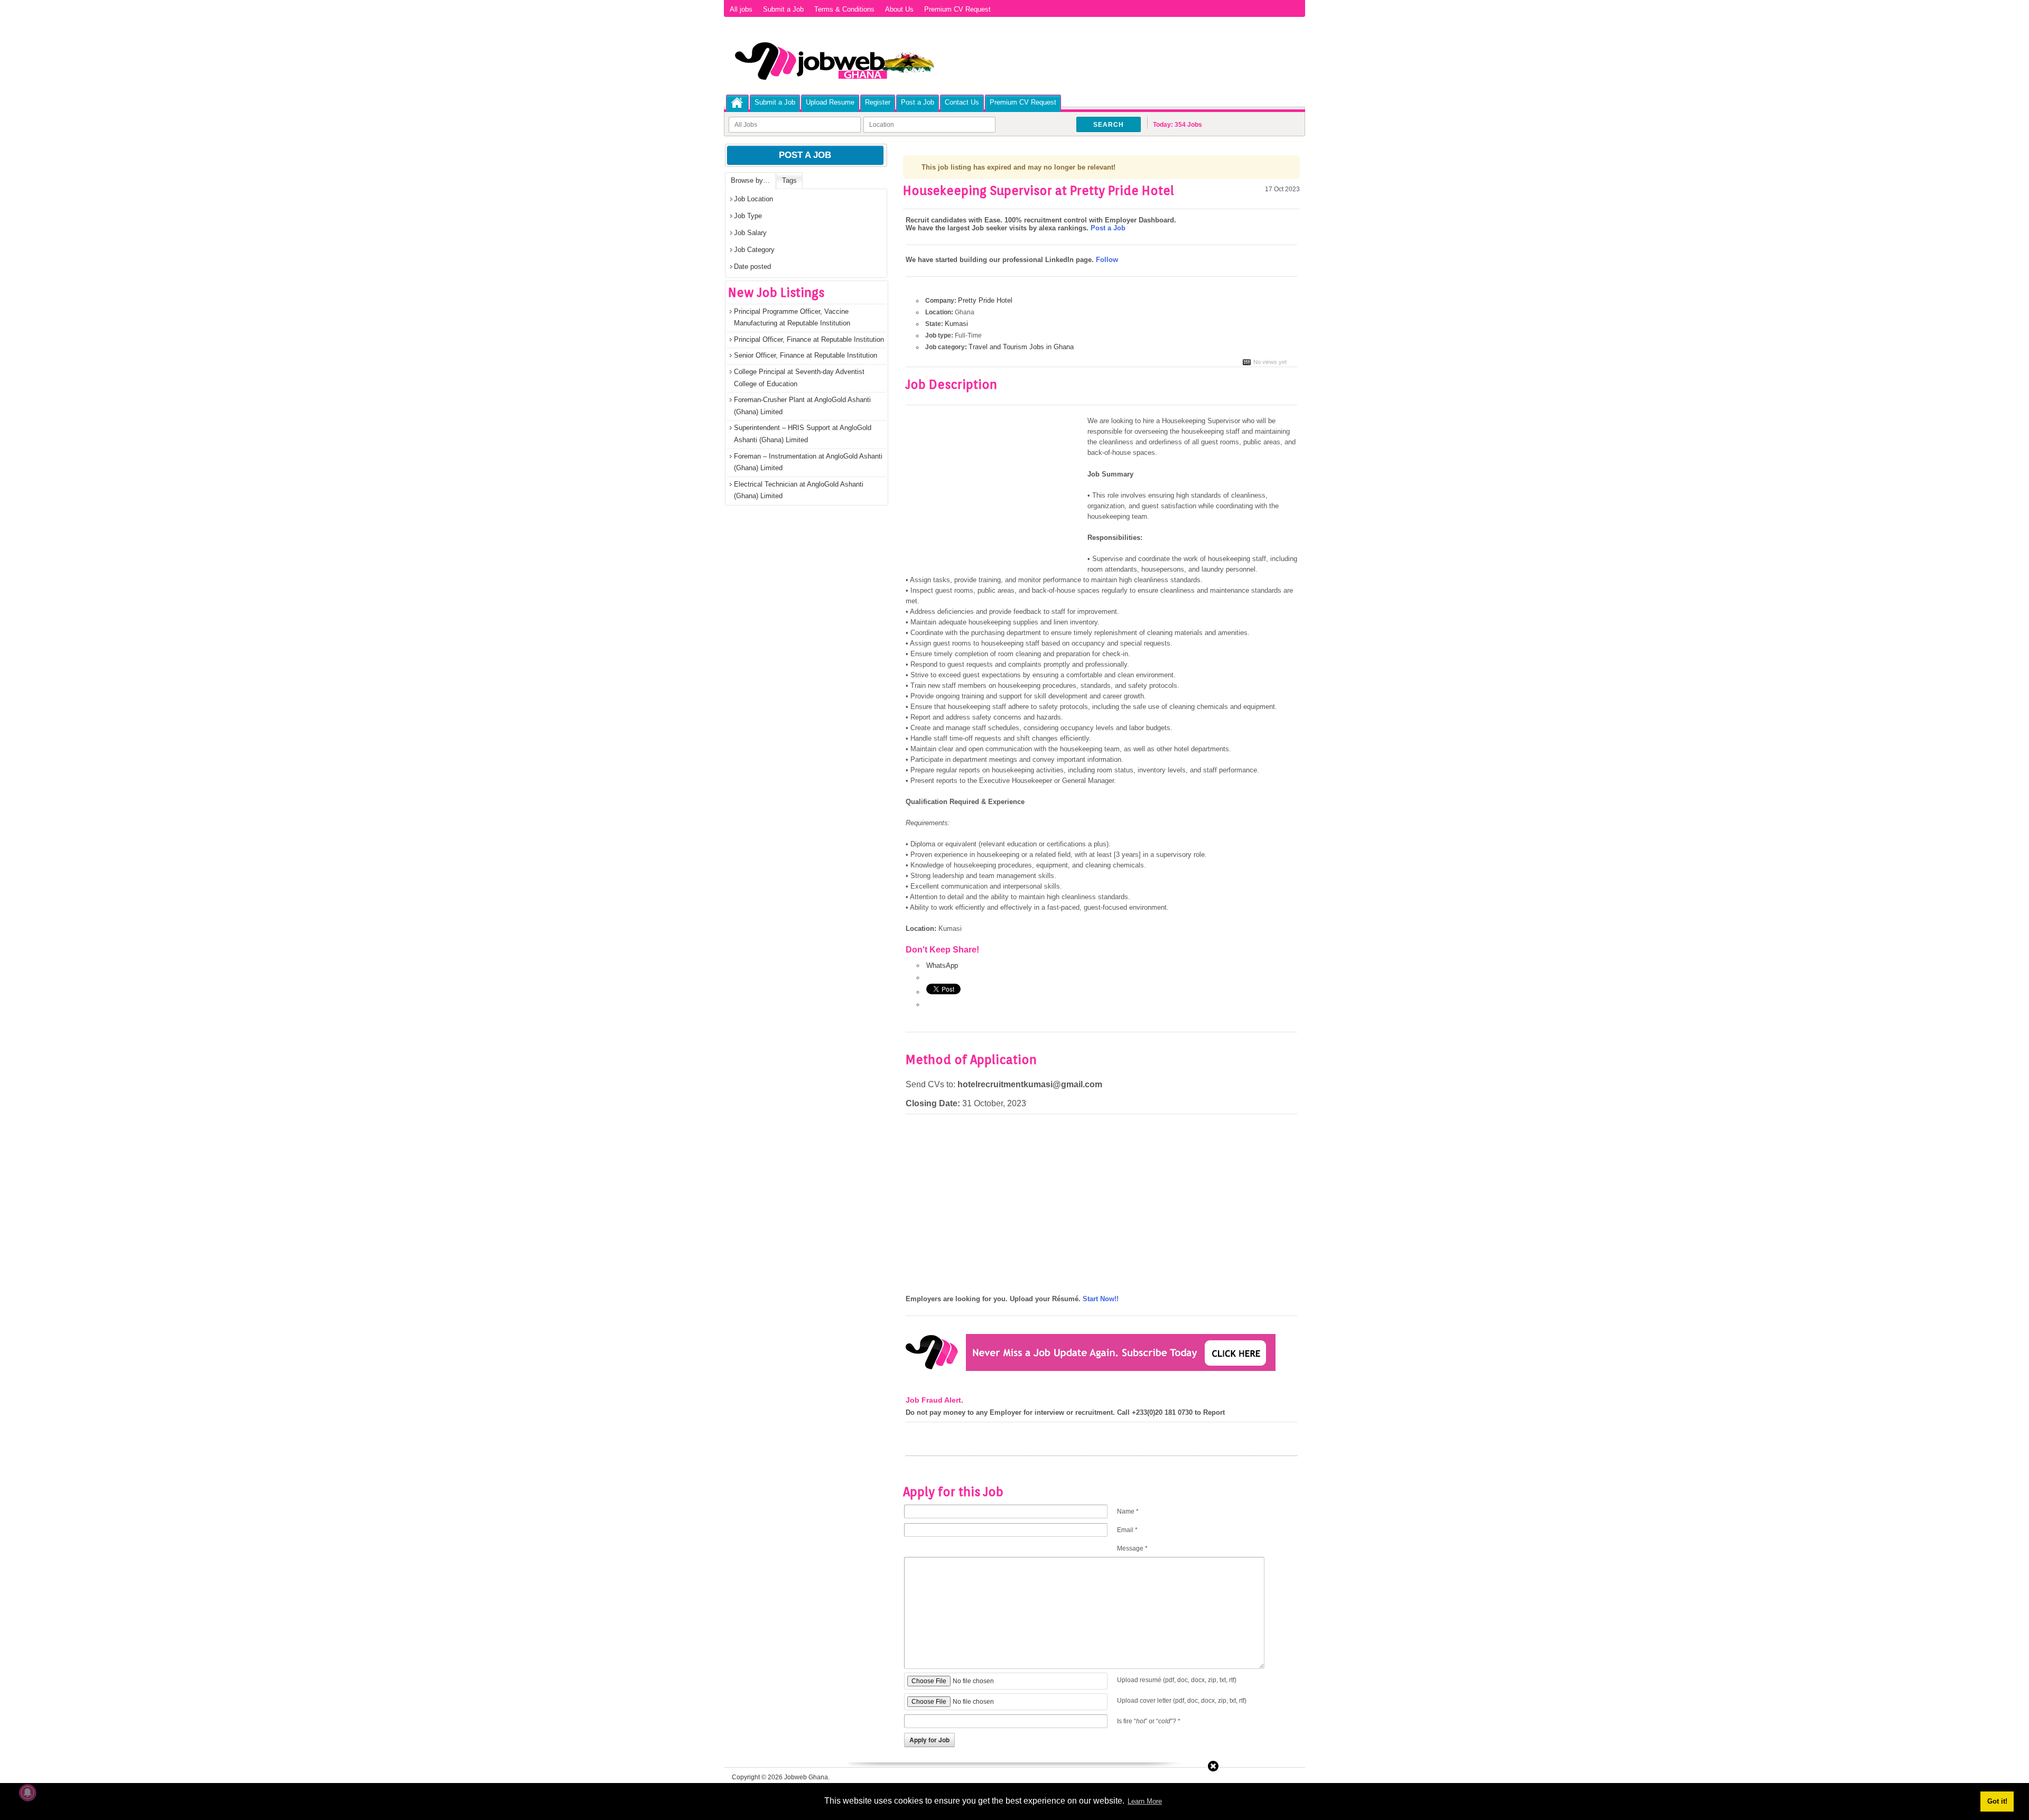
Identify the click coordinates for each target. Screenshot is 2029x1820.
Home (737, 103)
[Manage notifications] (27, 1793)
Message (1132, 1548)
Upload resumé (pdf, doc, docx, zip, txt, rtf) (1177, 1680)
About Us (899, 9)
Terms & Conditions (844, 9)
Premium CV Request (957, 9)
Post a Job (918, 102)
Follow (1107, 260)
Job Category (754, 250)
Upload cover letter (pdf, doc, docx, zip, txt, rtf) (1182, 1701)
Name (1128, 1511)
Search (1109, 125)
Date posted (752, 267)
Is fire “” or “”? (1149, 1721)
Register (878, 102)
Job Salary (750, 233)
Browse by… (750, 180)
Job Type (748, 216)
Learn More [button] (1145, 1801)
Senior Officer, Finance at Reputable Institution (806, 355)
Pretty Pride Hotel (985, 300)
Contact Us (962, 102)
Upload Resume (830, 102)
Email (1127, 1530)
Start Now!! (1101, 1299)
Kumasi (956, 324)
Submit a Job (783, 9)
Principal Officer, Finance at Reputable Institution (809, 339)
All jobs (741, 9)
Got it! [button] (1997, 1801)
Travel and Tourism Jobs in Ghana (1021, 347)
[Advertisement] (994, 494)
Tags (789, 180)
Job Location (753, 199)
